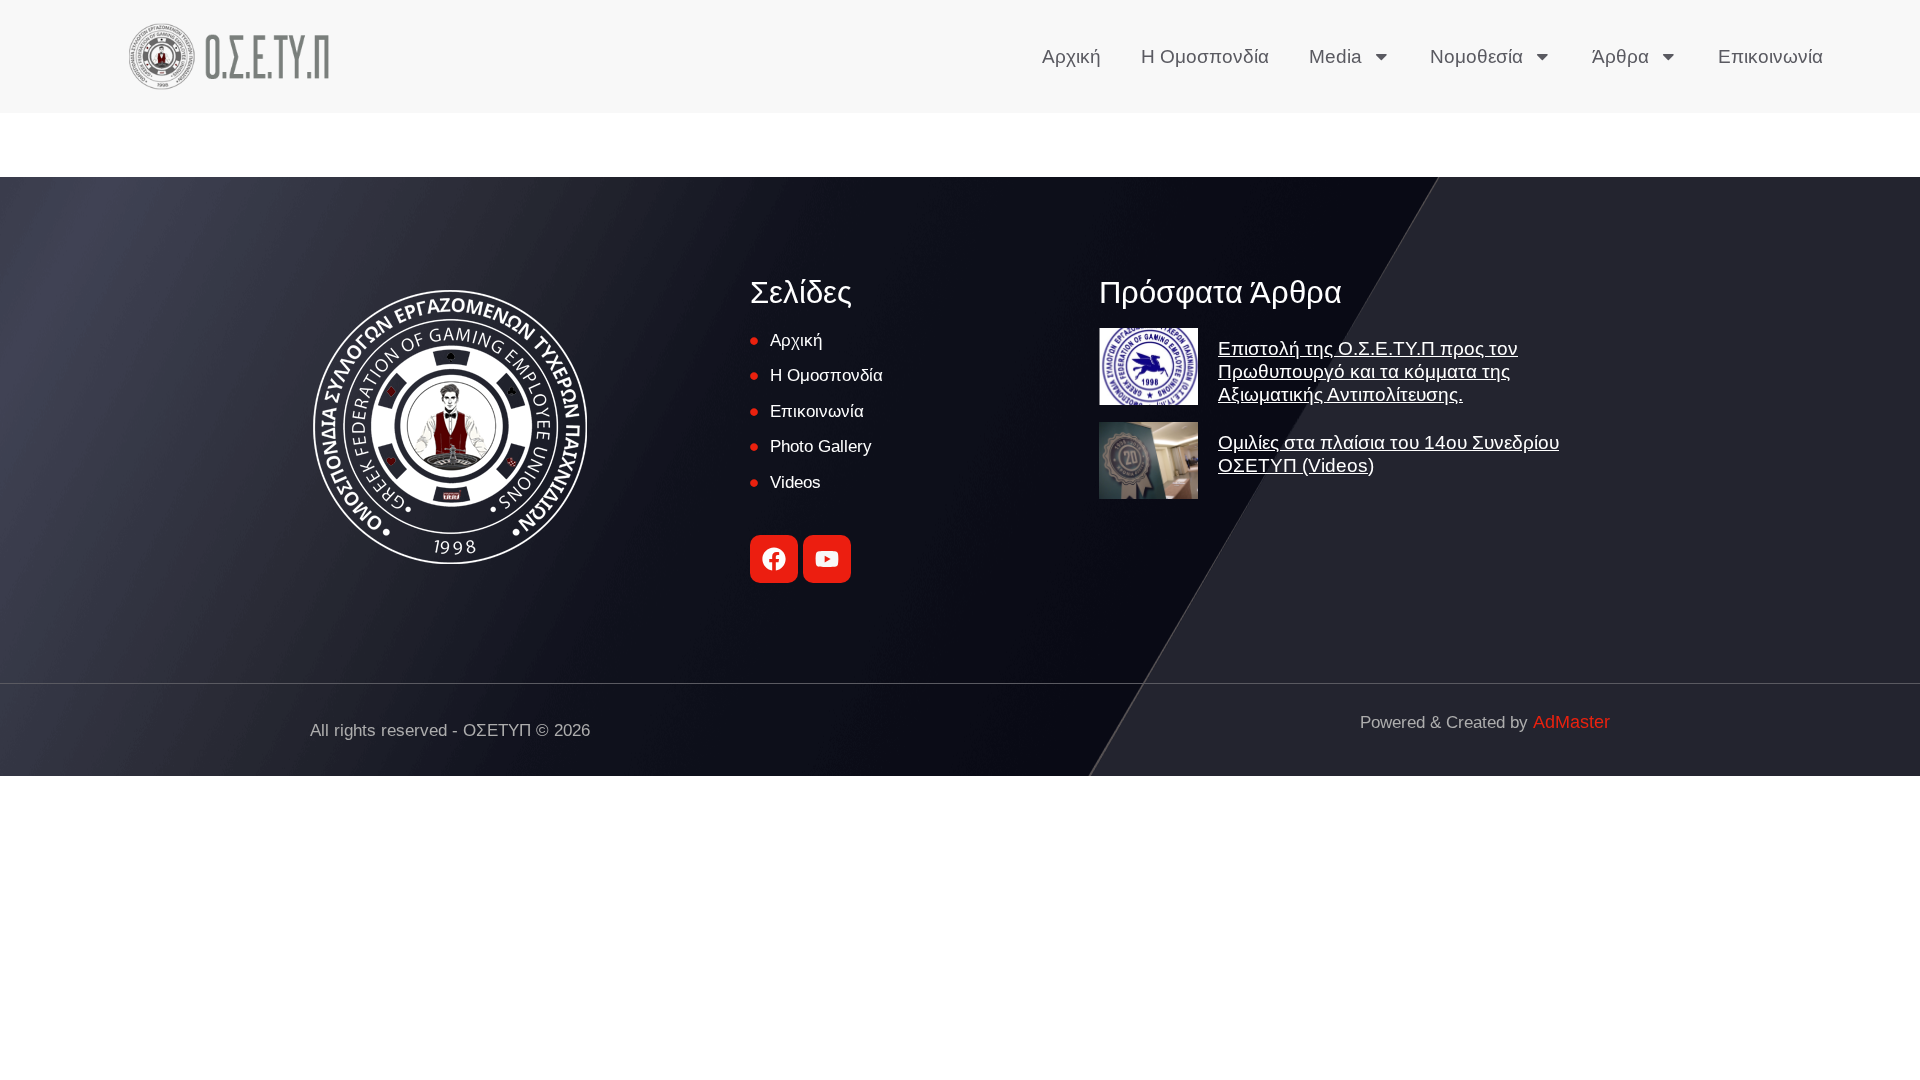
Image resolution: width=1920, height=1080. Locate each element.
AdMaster (1571, 722)
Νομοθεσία (1476, 56)
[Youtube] (827, 559)
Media (1335, 56)
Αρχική (1071, 56)
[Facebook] (774, 559)
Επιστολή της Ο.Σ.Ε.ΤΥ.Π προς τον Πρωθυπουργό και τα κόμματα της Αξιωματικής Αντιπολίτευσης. (1368, 371)
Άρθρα (1620, 56)
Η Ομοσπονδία (1205, 56)
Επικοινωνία (1770, 56)
